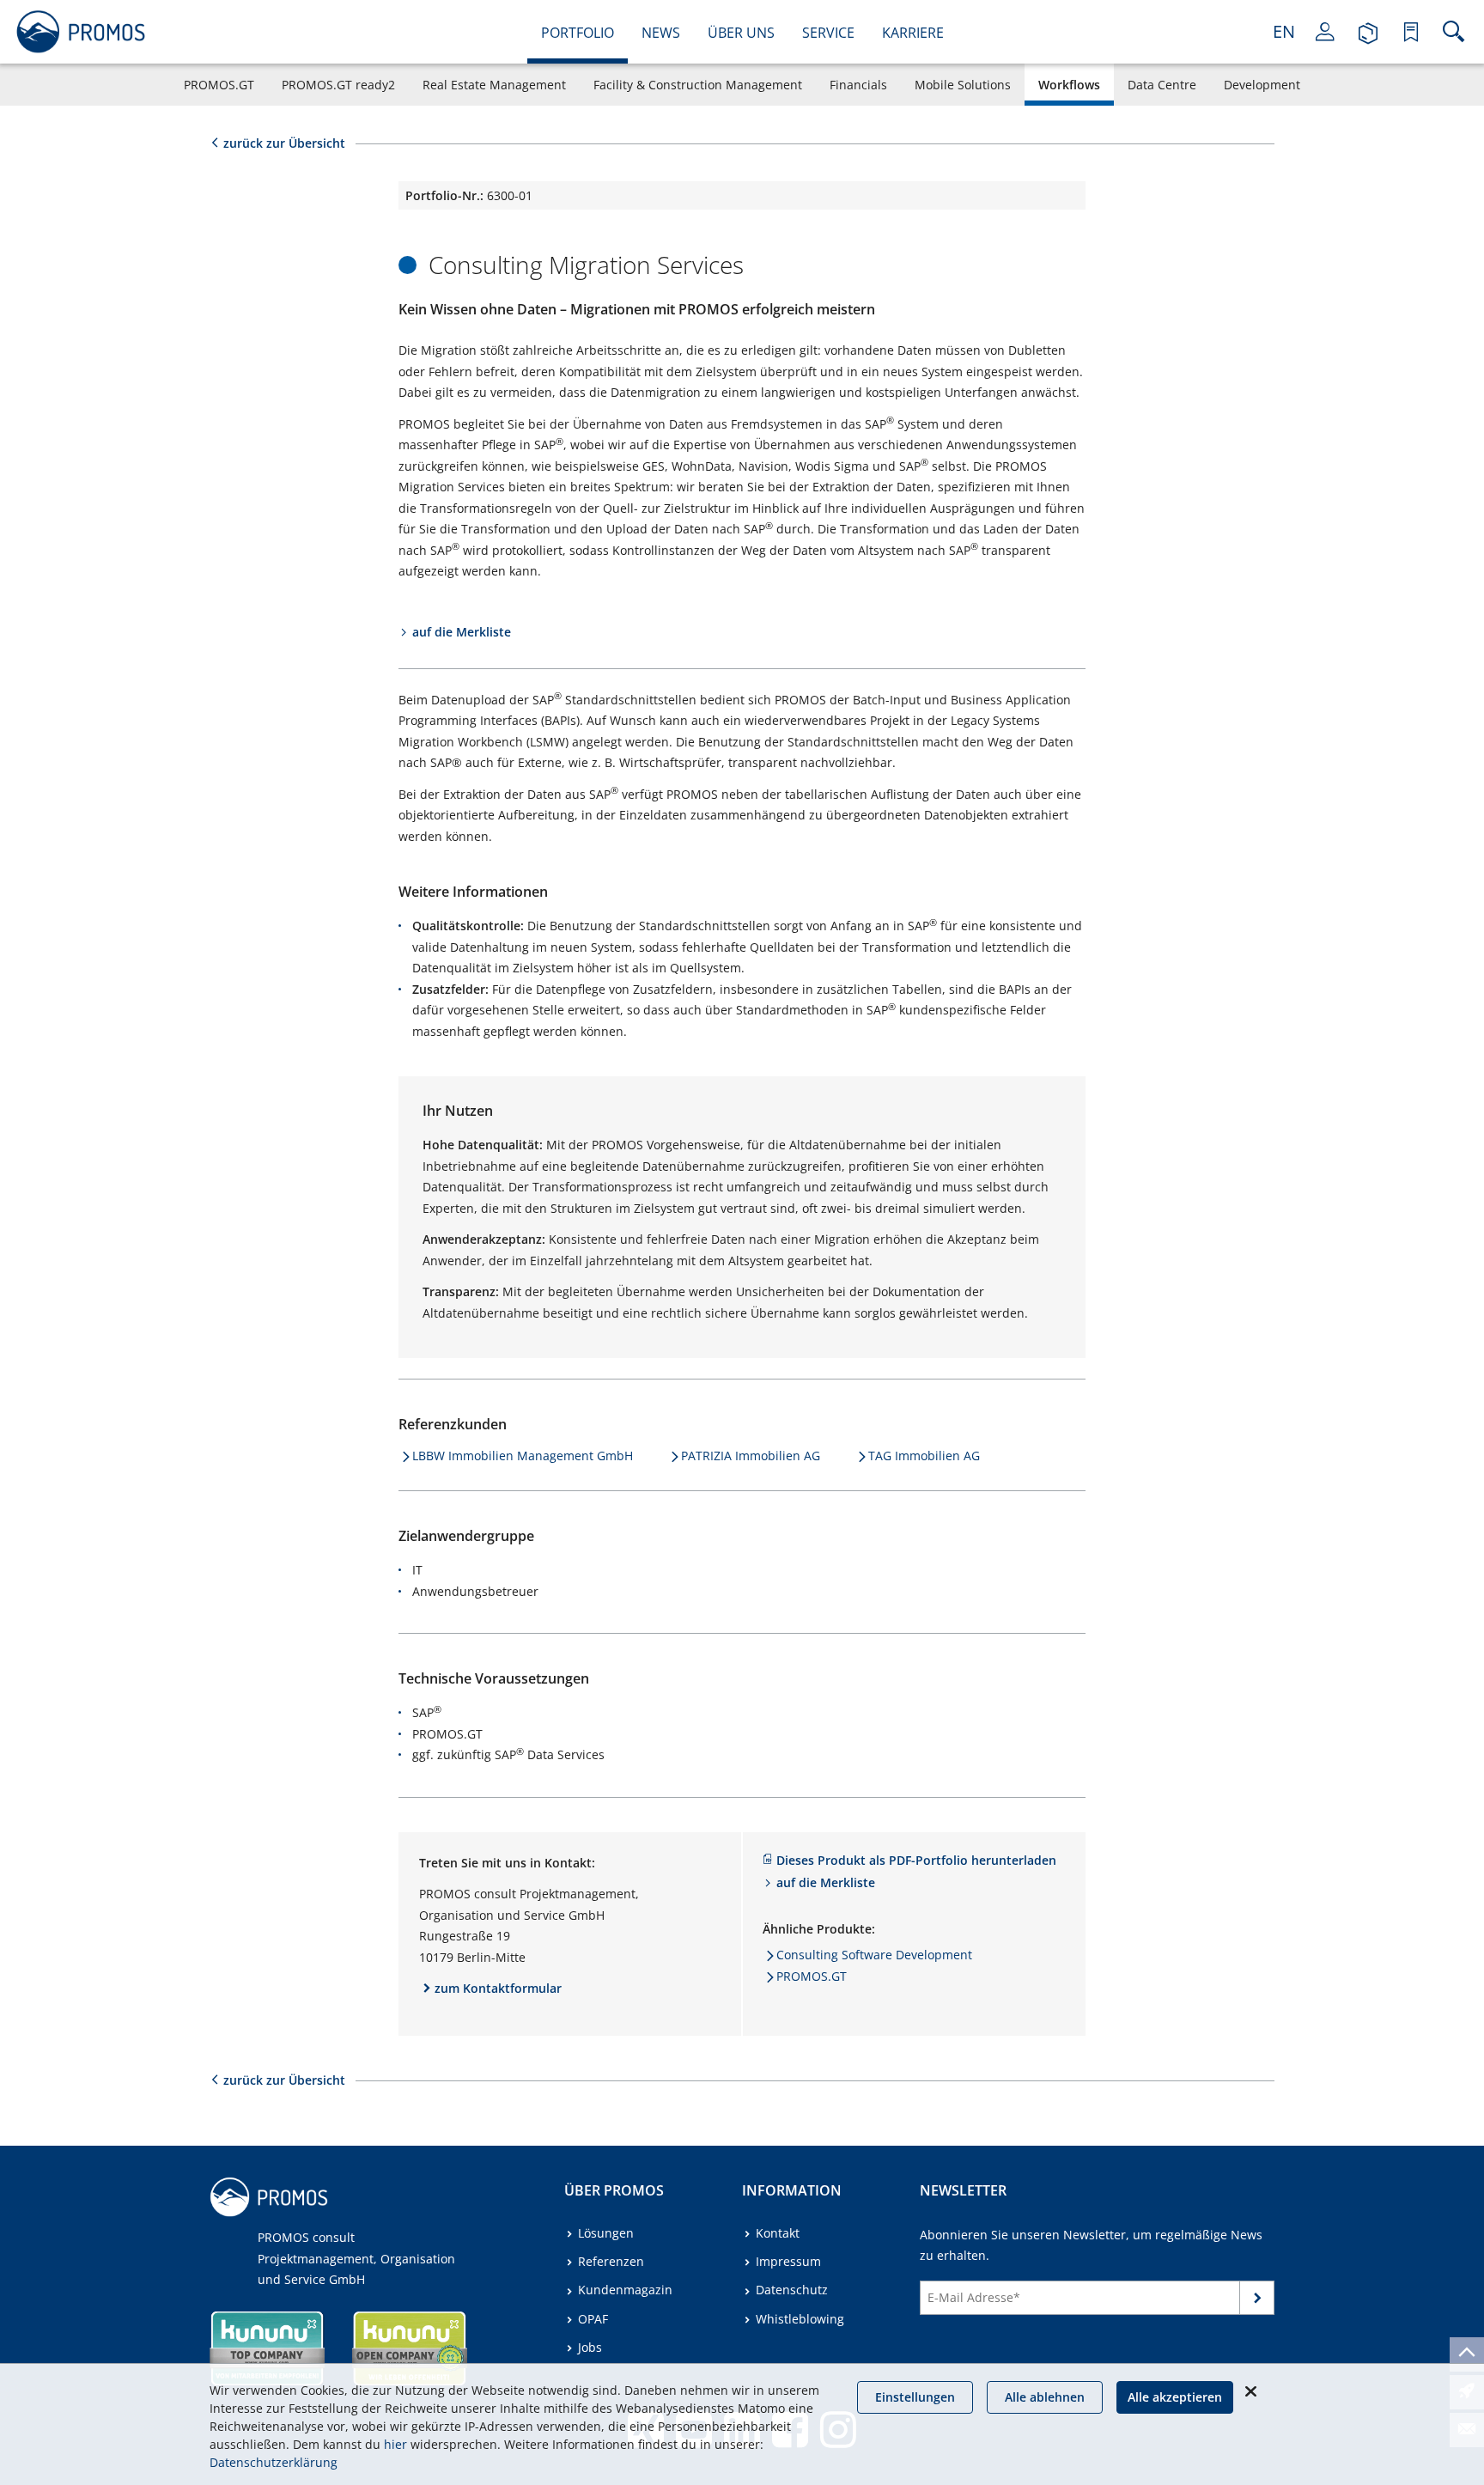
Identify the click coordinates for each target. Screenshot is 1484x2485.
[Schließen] (1250, 2391)
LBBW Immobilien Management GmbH (523, 1456)
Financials (858, 85)
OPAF (593, 2319)
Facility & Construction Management (698, 85)
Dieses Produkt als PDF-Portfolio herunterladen (916, 1860)
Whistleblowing (800, 2319)
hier (395, 2444)
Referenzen (611, 2261)
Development (1262, 85)
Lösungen (606, 2233)
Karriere (913, 33)
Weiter (1257, 2301)
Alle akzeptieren (1175, 2397)
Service (828, 33)
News (661, 33)
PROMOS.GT (219, 85)
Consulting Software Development (874, 1955)
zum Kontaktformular (498, 1988)
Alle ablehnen (1045, 2397)
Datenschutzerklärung (274, 2462)
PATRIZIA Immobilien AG (751, 1456)
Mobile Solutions (963, 85)
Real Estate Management (494, 85)
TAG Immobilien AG (924, 1456)
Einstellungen (915, 2397)
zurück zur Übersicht (284, 143)
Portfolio (578, 33)
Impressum (788, 2261)
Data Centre (1162, 85)
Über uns (741, 33)
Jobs (590, 2347)
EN (1284, 31)
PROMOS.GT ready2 (338, 85)
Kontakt (778, 2233)
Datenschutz (792, 2290)
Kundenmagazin (625, 2290)
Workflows (1069, 85)
